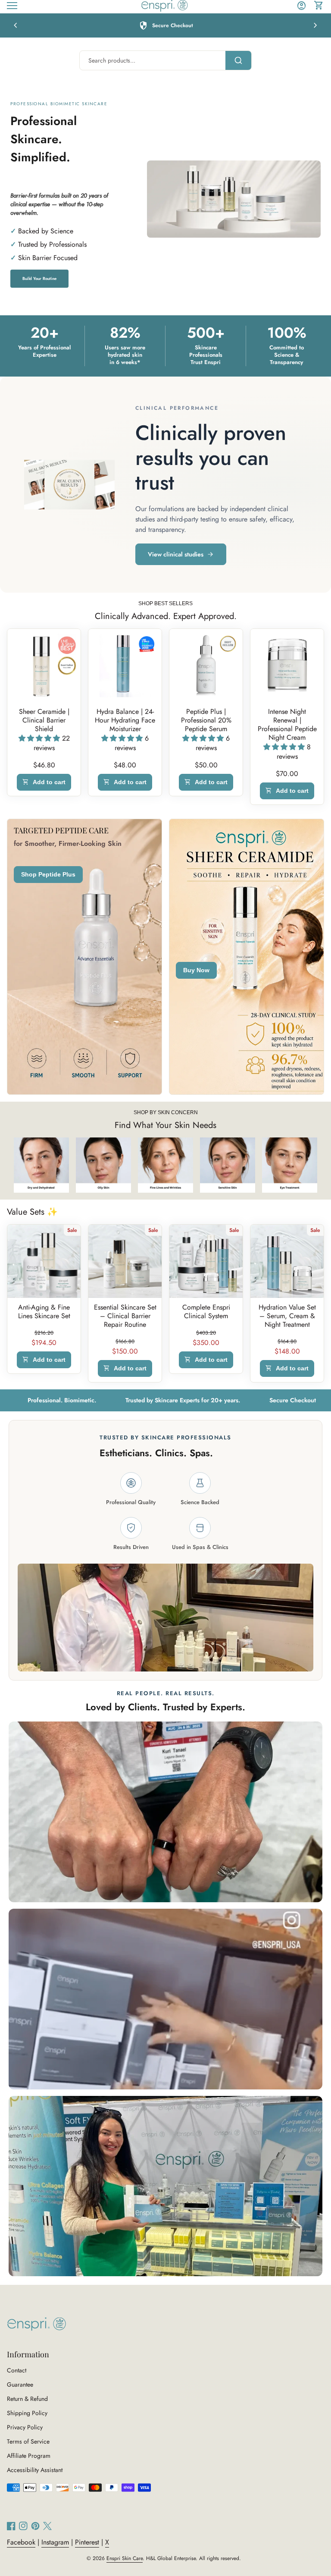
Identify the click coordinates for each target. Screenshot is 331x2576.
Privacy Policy (25, 2427)
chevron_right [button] (315, 25)
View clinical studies (176, 554)
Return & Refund (27, 2399)
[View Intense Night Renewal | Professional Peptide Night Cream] (287, 666)
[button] (40, 738)
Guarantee (20, 2384)
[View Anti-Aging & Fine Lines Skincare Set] (44, 1261)
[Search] (238, 60)
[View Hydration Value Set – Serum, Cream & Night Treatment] (287, 1261)
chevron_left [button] (16, 25)
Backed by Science (46, 231)
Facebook (21, 2542)
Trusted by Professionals (52, 244)
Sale (72, 1230)
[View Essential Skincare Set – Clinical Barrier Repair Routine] (125, 1261)
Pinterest (87, 2542)
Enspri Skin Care (125, 2558)
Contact (17, 2370)
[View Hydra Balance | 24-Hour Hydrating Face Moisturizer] (125, 666)
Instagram (55, 2542)
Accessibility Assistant (35, 2470)
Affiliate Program (29, 2456)
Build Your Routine (39, 279)
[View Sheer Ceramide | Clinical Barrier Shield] (44, 666)
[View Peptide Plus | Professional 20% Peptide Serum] (206, 666)
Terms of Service (28, 2441)
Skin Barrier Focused (48, 258)
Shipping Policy (27, 2413)
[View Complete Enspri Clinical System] (206, 1261)
